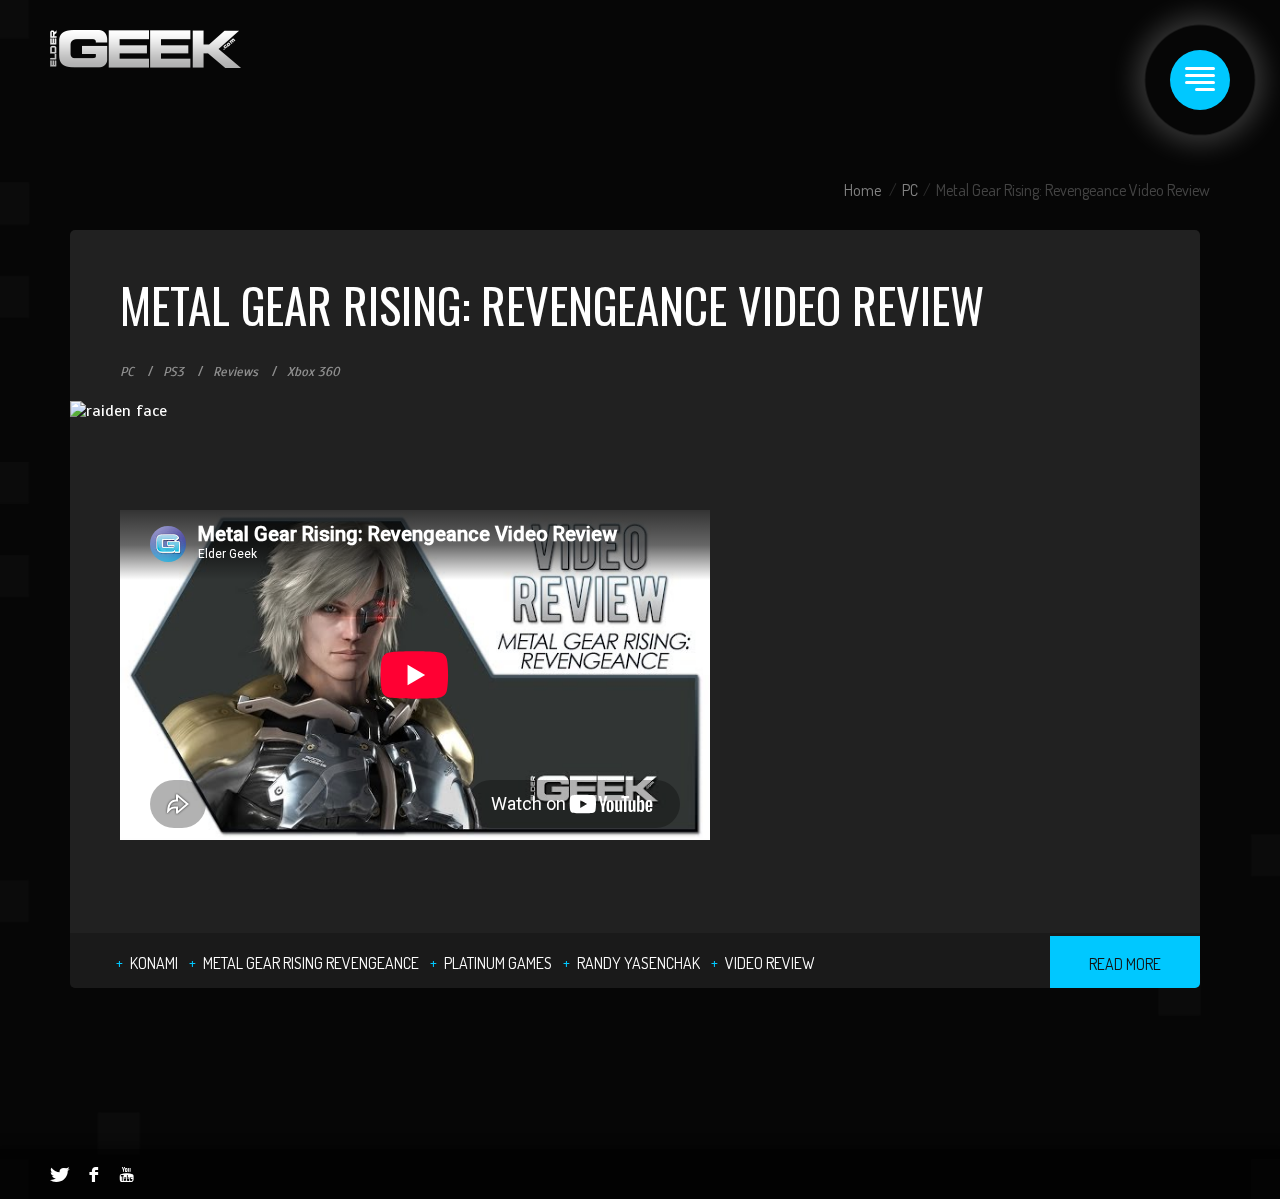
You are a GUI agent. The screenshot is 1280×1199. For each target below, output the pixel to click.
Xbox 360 (313, 372)
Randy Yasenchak (638, 963)
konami (154, 963)
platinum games (498, 963)
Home (862, 190)
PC (910, 190)
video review (770, 963)
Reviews (235, 372)
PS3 (173, 372)
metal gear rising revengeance (311, 963)
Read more (1125, 964)
